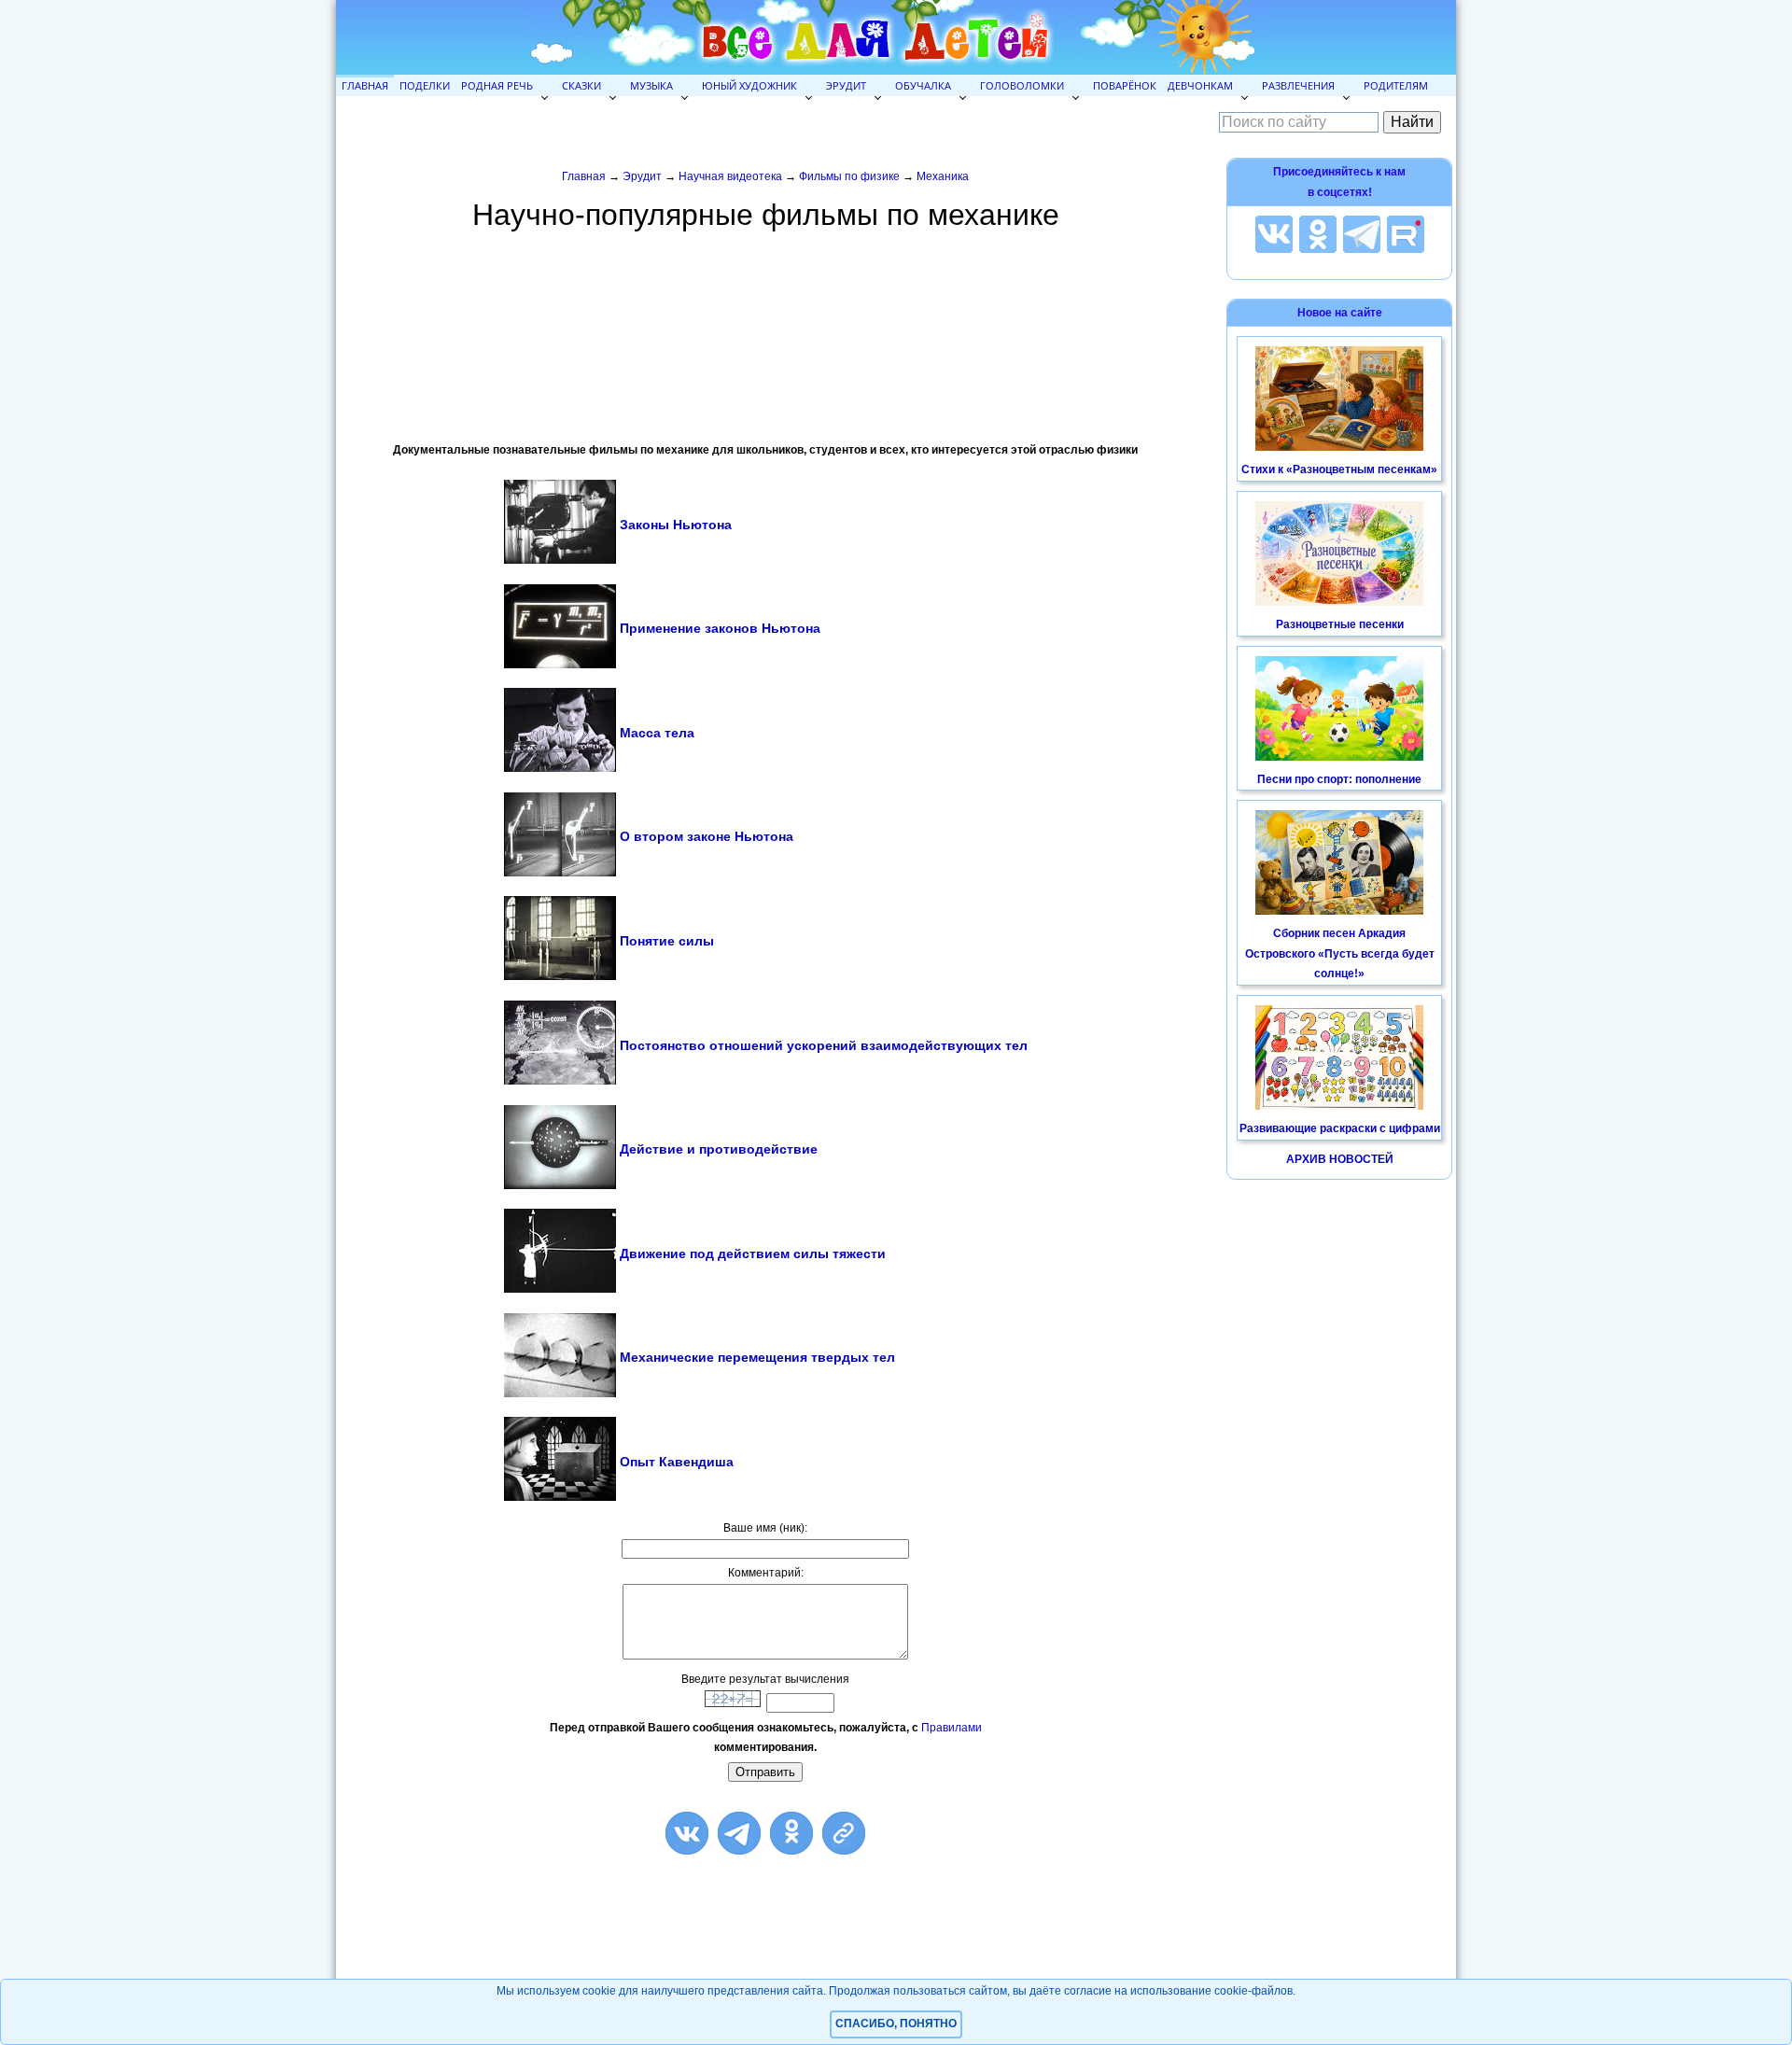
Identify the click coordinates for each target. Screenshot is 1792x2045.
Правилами (952, 1728)
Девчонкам (1200, 85)
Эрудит (846, 85)
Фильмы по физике (849, 176)
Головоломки (1022, 85)
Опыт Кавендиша (677, 1462)
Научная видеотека (730, 176)
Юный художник (749, 85)
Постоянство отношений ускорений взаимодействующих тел (824, 1045)
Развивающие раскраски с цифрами (1340, 1128)
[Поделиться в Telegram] (739, 1833)
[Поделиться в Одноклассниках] (791, 1833)
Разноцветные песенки (1340, 624)
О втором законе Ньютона (707, 836)
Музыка (651, 85)
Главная (365, 85)
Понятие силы (667, 941)
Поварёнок (1125, 85)
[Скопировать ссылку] (844, 1833)
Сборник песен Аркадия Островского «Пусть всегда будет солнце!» (1340, 953)
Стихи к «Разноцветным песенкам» (1339, 469)
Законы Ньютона (676, 525)
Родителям (1396, 85)
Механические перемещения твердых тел (757, 1357)
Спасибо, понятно (896, 2024)
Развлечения (1298, 85)
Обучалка (923, 85)
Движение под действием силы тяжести (753, 1254)
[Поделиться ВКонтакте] (687, 1833)
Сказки (581, 85)
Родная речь (497, 85)
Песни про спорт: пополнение (1339, 779)
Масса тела (657, 733)
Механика (943, 176)
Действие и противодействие (719, 1149)
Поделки (425, 85)
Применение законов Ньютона (720, 628)
